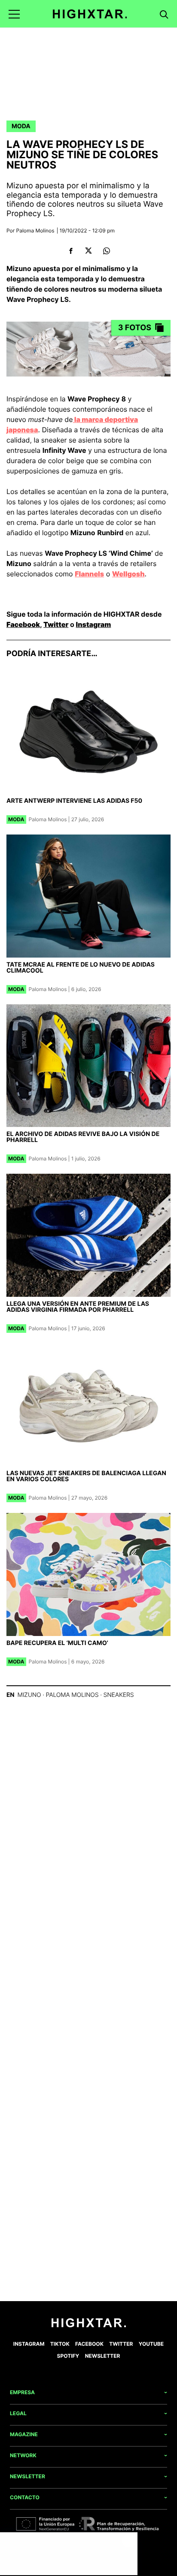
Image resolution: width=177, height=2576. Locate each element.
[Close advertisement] (129, 2541)
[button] (14, 14)
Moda (21, 126)
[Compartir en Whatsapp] (106, 251)
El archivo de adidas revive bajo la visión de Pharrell (83, 1137)
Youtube (151, 2344)
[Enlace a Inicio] (89, 2325)
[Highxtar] (90, 14)
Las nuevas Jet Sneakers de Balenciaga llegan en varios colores (86, 1476)
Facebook (23, 624)
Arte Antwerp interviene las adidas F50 (74, 801)
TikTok (60, 2344)
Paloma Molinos (35, 230)
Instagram (94, 624)
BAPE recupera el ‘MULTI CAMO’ (57, 1643)
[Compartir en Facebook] (71, 251)
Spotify (68, 2356)
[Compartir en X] (89, 251)
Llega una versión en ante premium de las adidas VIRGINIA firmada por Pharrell (78, 1307)
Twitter (56, 624)
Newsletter (103, 2356)
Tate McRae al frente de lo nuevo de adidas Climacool (81, 968)
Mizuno (29, 1695)
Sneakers (119, 1695)
